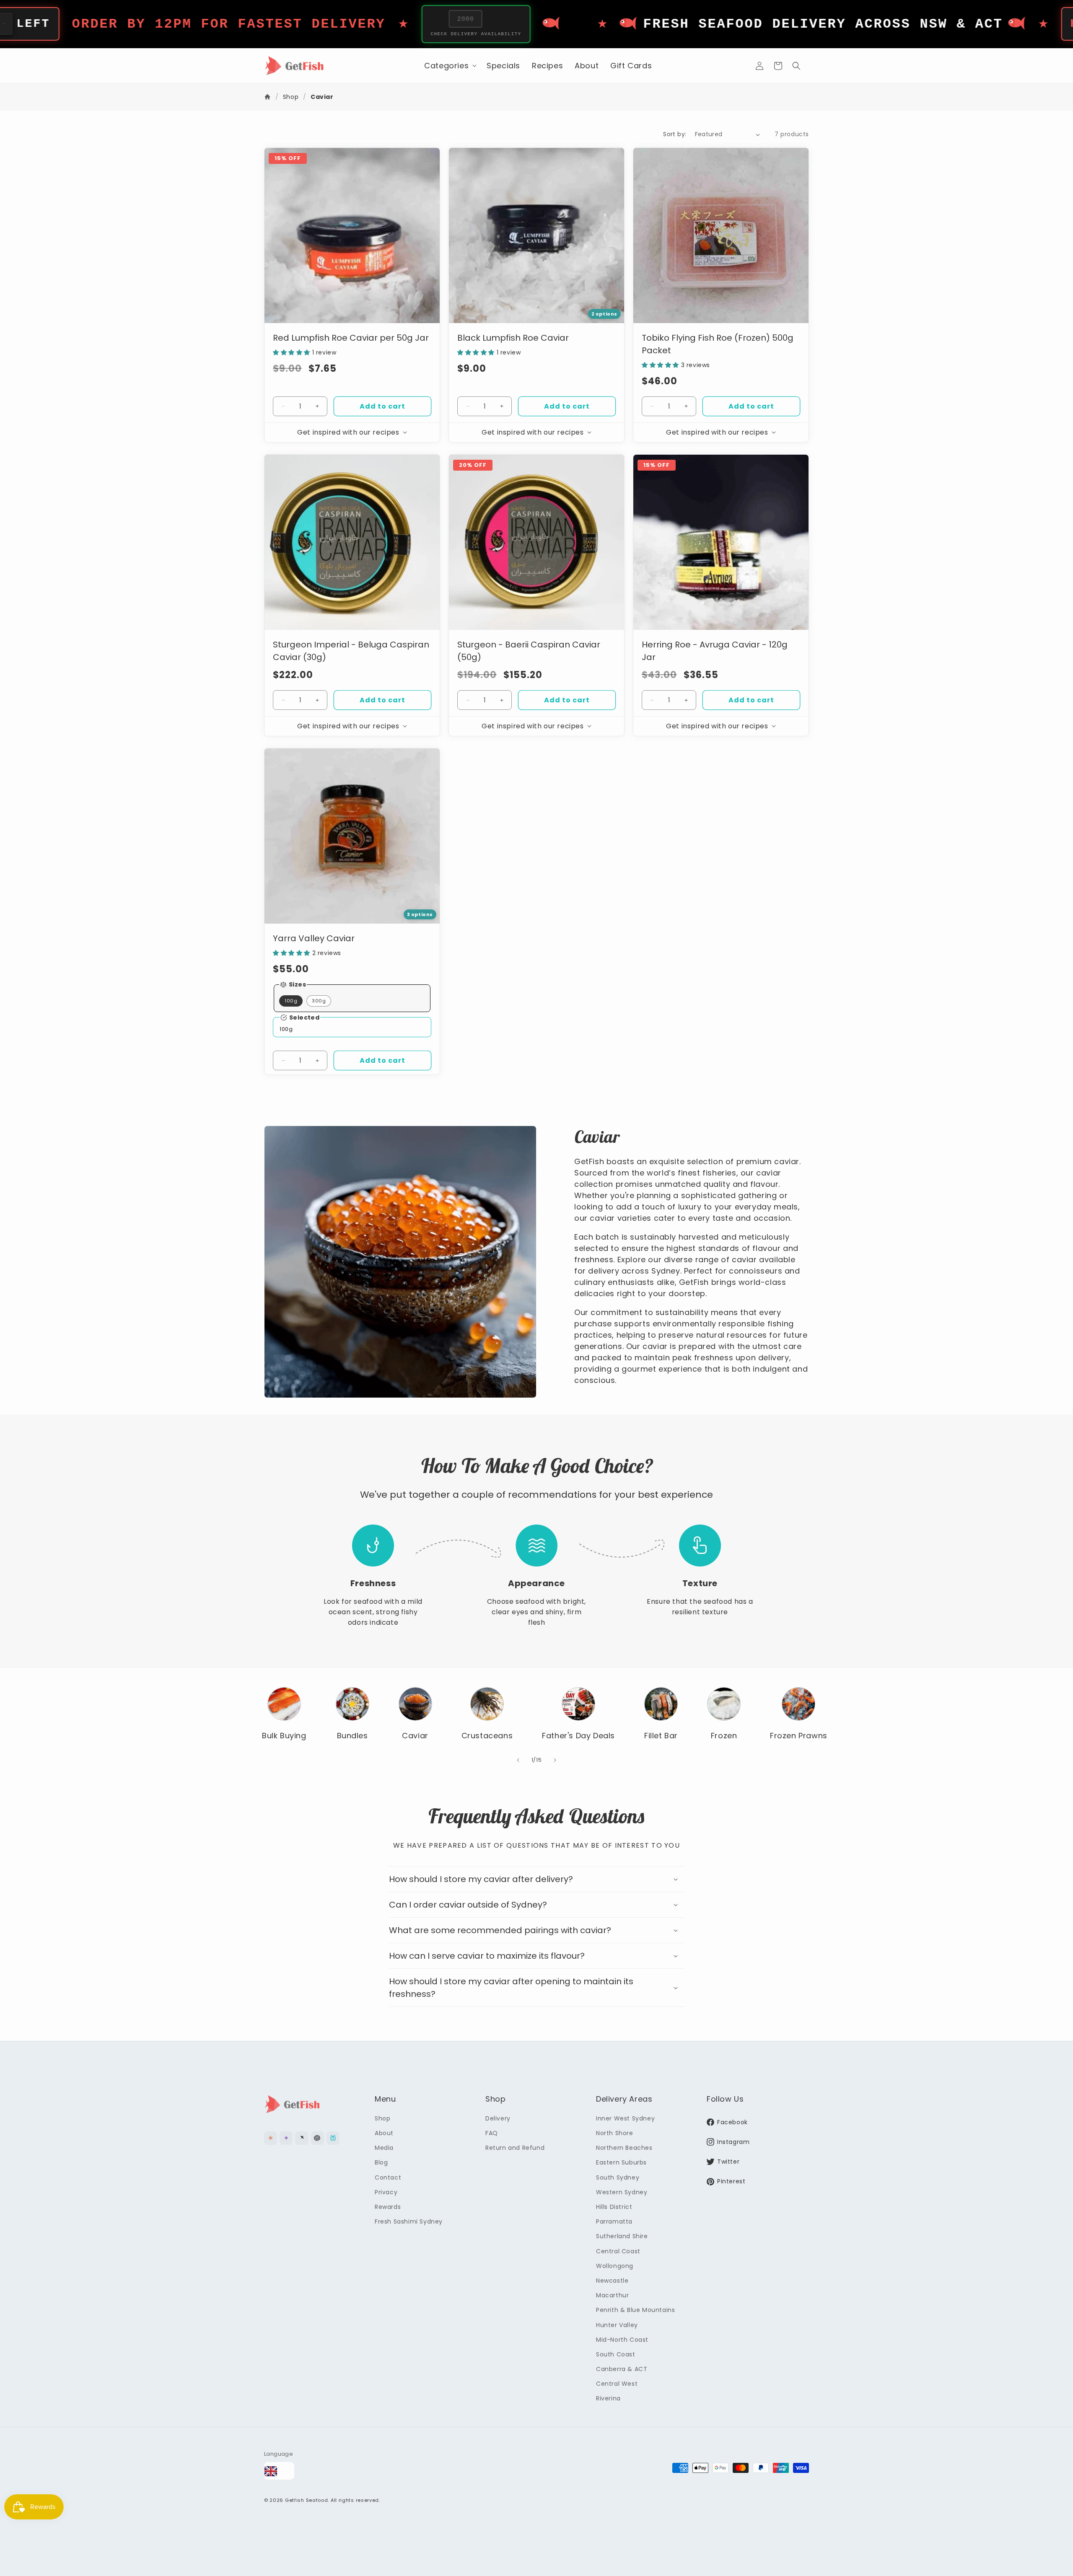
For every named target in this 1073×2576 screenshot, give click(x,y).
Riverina (608, 2398)
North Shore (615, 2133)
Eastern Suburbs (621, 2162)
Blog (381, 2162)
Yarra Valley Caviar (314, 938)
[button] (450, 66)
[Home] (268, 97)
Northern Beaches (624, 2148)
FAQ (492, 2133)
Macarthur (612, 2295)
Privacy (386, 2192)
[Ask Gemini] (286, 2138)
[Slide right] (555, 1760)
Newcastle (612, 2280)
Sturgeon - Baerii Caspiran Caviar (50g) (529, 651)
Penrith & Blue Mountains (635, 2310)
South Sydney (618, 2177)
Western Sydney (622, 2192)
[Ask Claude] (271, 2138)
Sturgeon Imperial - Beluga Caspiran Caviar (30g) (351, 651)
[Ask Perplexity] (333, 2138)
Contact (388, 2177)
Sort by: (675, 134)
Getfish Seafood (307, 2501)
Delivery (498, 2118)
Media (384, 2148)
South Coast (616, 2354)
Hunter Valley (617, 2325)
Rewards (388, 2206)
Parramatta (614, 2221)
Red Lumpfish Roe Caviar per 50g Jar (351, 338)
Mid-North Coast (622, 2339)
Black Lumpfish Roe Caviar (513, 338)
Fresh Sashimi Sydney (409, 2221)
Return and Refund (515, 2148)
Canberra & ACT (622, 2369)
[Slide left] (518, 1760)
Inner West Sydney (625, 2118)
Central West (617, 2384)
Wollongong (615, 2265)
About (384, 2133)
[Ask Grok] (302, 2138)
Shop (291, 97)
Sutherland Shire (622, 2236)
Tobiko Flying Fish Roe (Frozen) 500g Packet (718, 344)
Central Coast (618, 2251)
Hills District (614, 2206)
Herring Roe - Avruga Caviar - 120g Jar (715, 651)
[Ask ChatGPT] (317, 2138)
